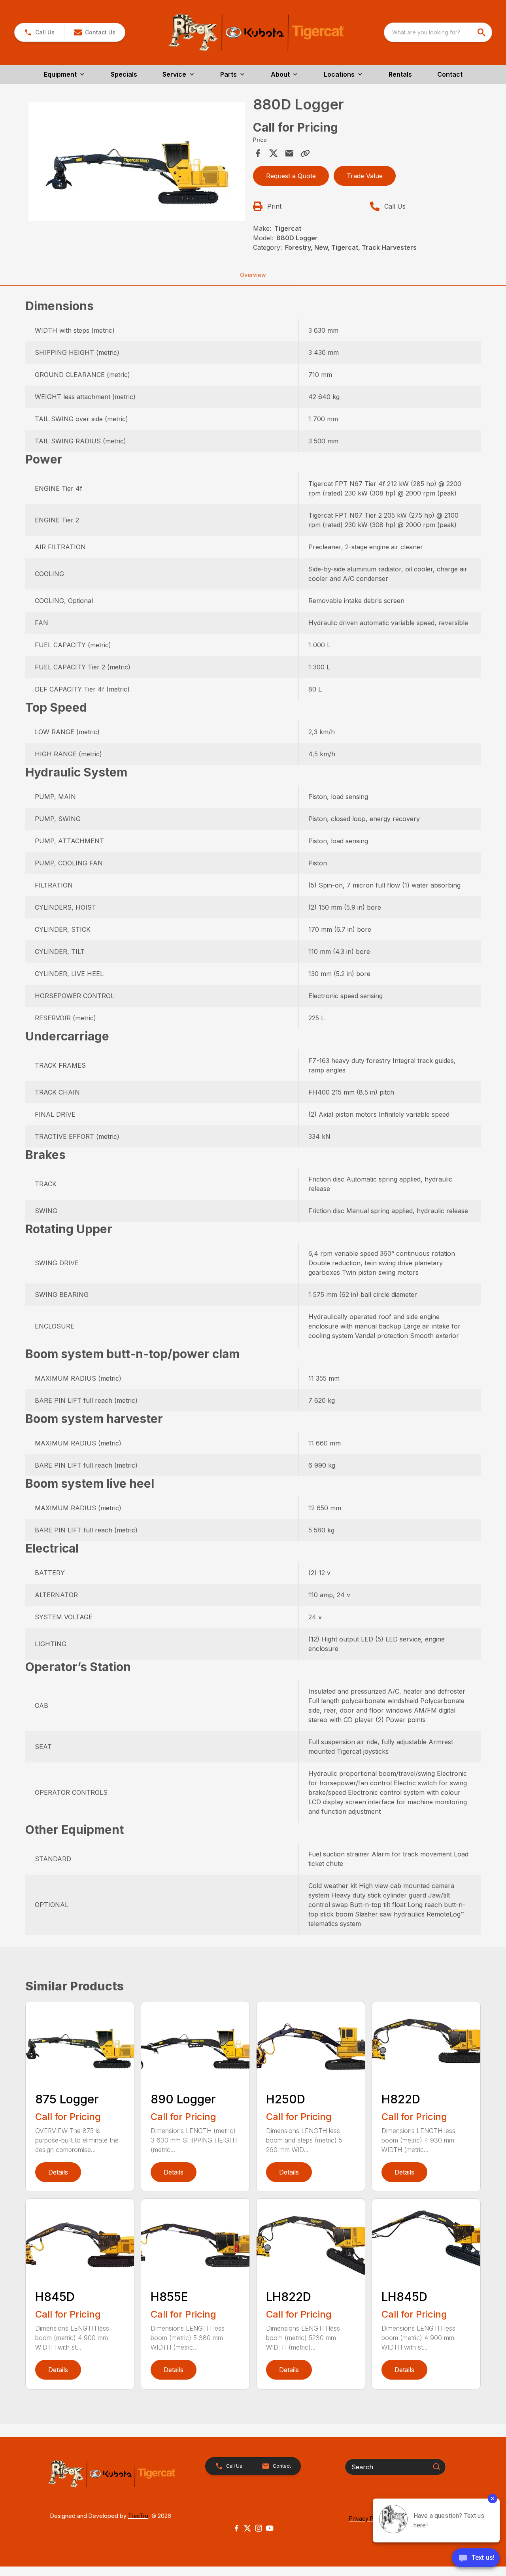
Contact (450, 74)
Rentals (400, 74)
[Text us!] (476, 2559)
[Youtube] (270, 2528)
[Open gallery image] (137, 161)
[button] (39, 32)
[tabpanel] (137, 163)
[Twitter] (247, 2528)
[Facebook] (236, 2528)
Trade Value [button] (365, 176)
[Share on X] (274, 153)
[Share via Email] (289, 153)
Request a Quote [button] (291, 176)
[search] (482, 32)
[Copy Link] (305, 153)
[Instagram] (259, 2528)
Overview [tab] (253, 275)
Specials (124, 74)
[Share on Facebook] (258, 153)
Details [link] (58, 2172)
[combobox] (438, 32)
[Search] (436, 2467)
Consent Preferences (53, 2559)
